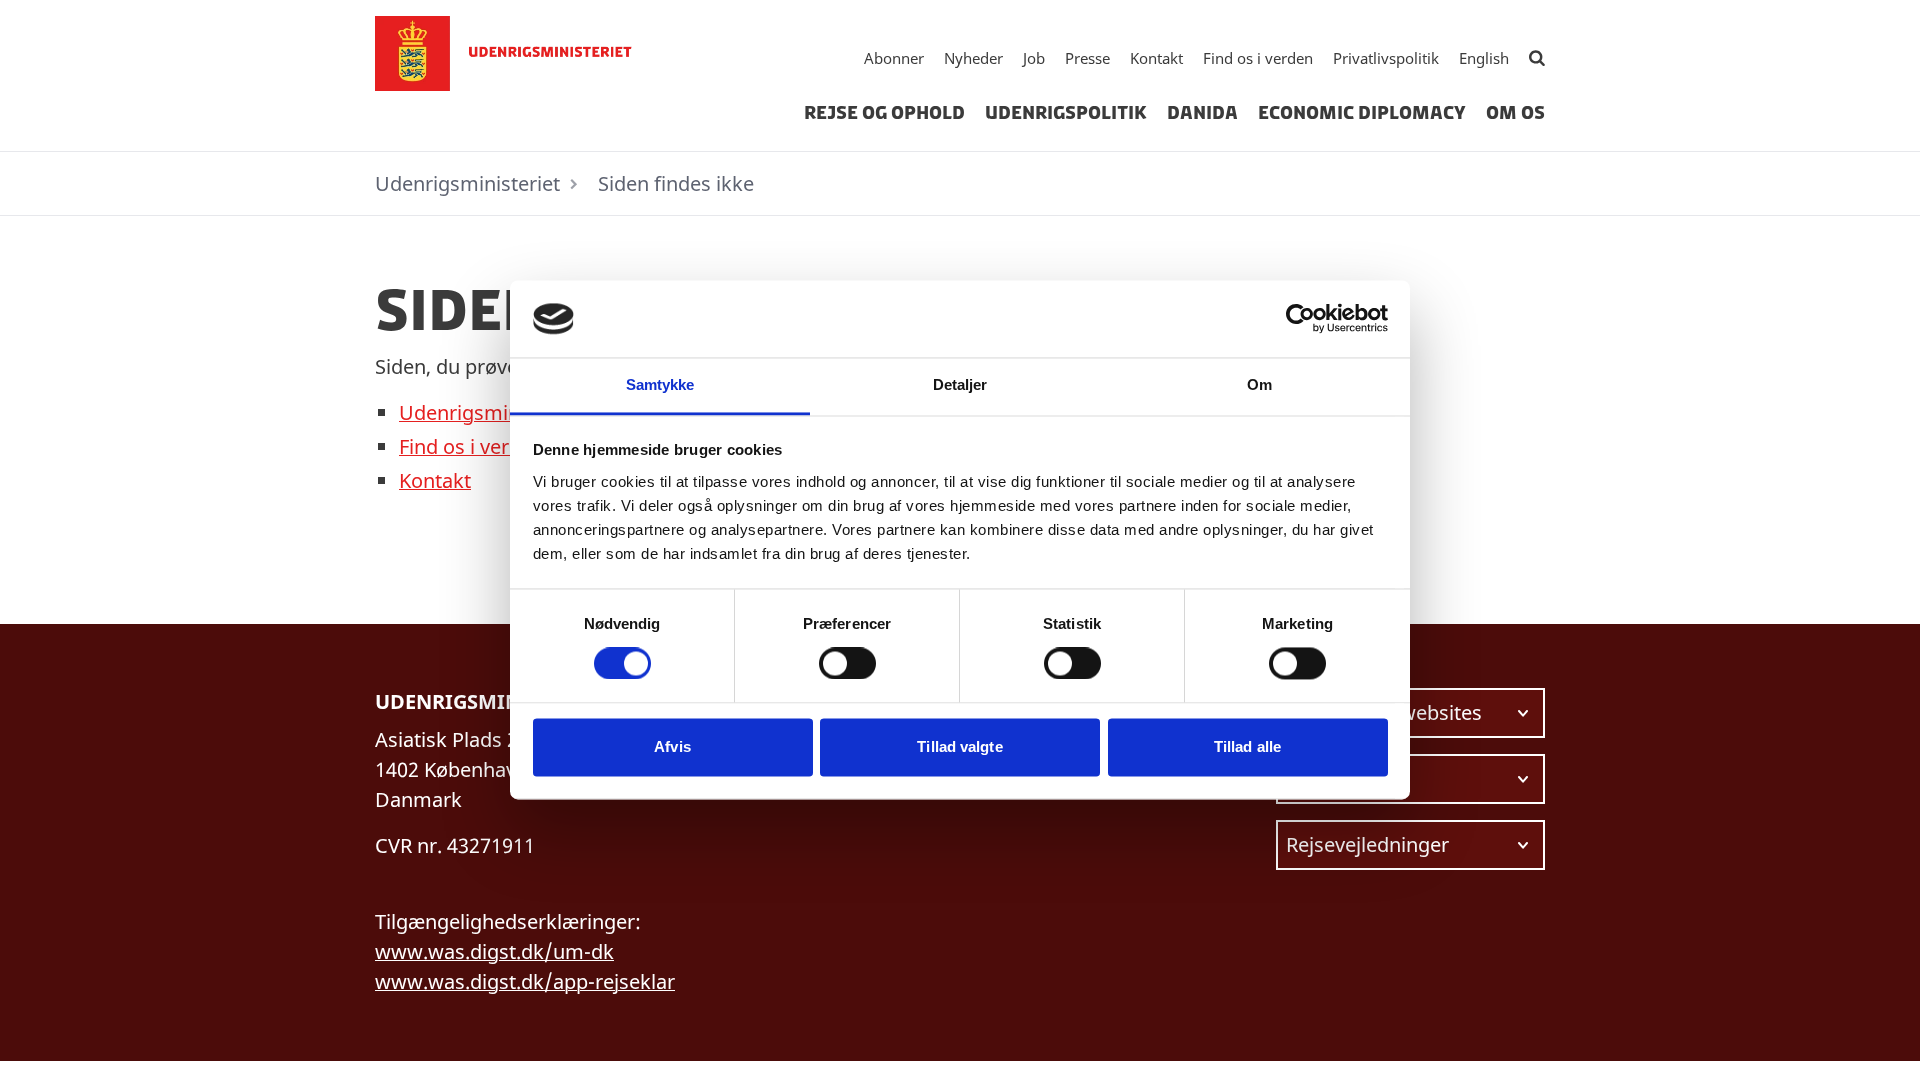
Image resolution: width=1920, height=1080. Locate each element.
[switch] (847, 664)
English (1484, 58)
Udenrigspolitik (1066, 113)
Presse (1087, 58)
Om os (1515, 113)
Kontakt (1156, 58)
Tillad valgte (959, 746)
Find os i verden (1258, 58)
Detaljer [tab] (960, 384)
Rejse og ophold (884, 113)
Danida (1202, 113)
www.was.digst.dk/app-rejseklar (525, 981)
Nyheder (973, 58)
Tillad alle (1247, 746)
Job (1034, 58)
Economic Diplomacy (1362, 113)
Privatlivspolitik (1386, 58)
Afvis (672, 746)
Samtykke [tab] (660, 384)
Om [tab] (1259, 384)
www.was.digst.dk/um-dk (494, 951)
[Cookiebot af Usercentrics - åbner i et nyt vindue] (1300, 319)
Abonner (894, 58)
